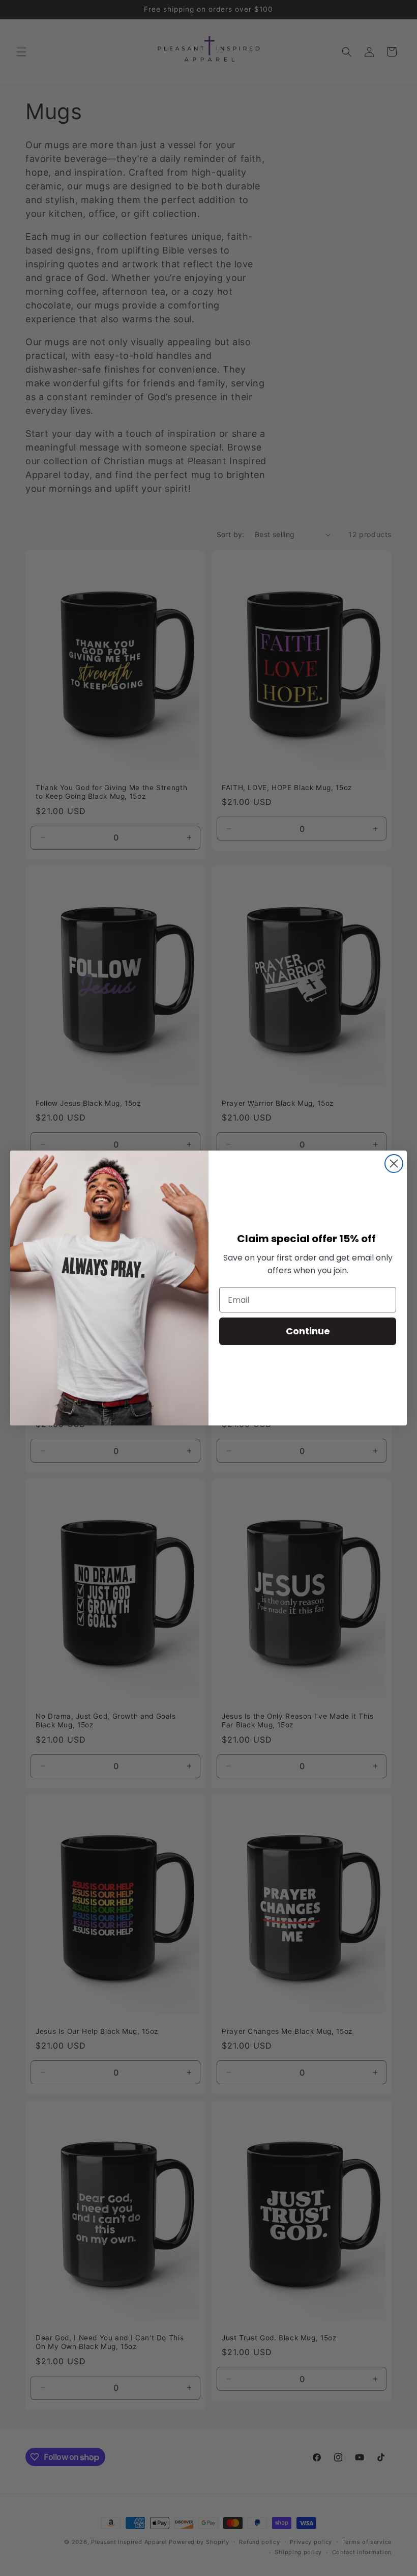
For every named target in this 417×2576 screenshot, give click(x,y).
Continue (308, 1331)
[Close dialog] (394, 1164)
